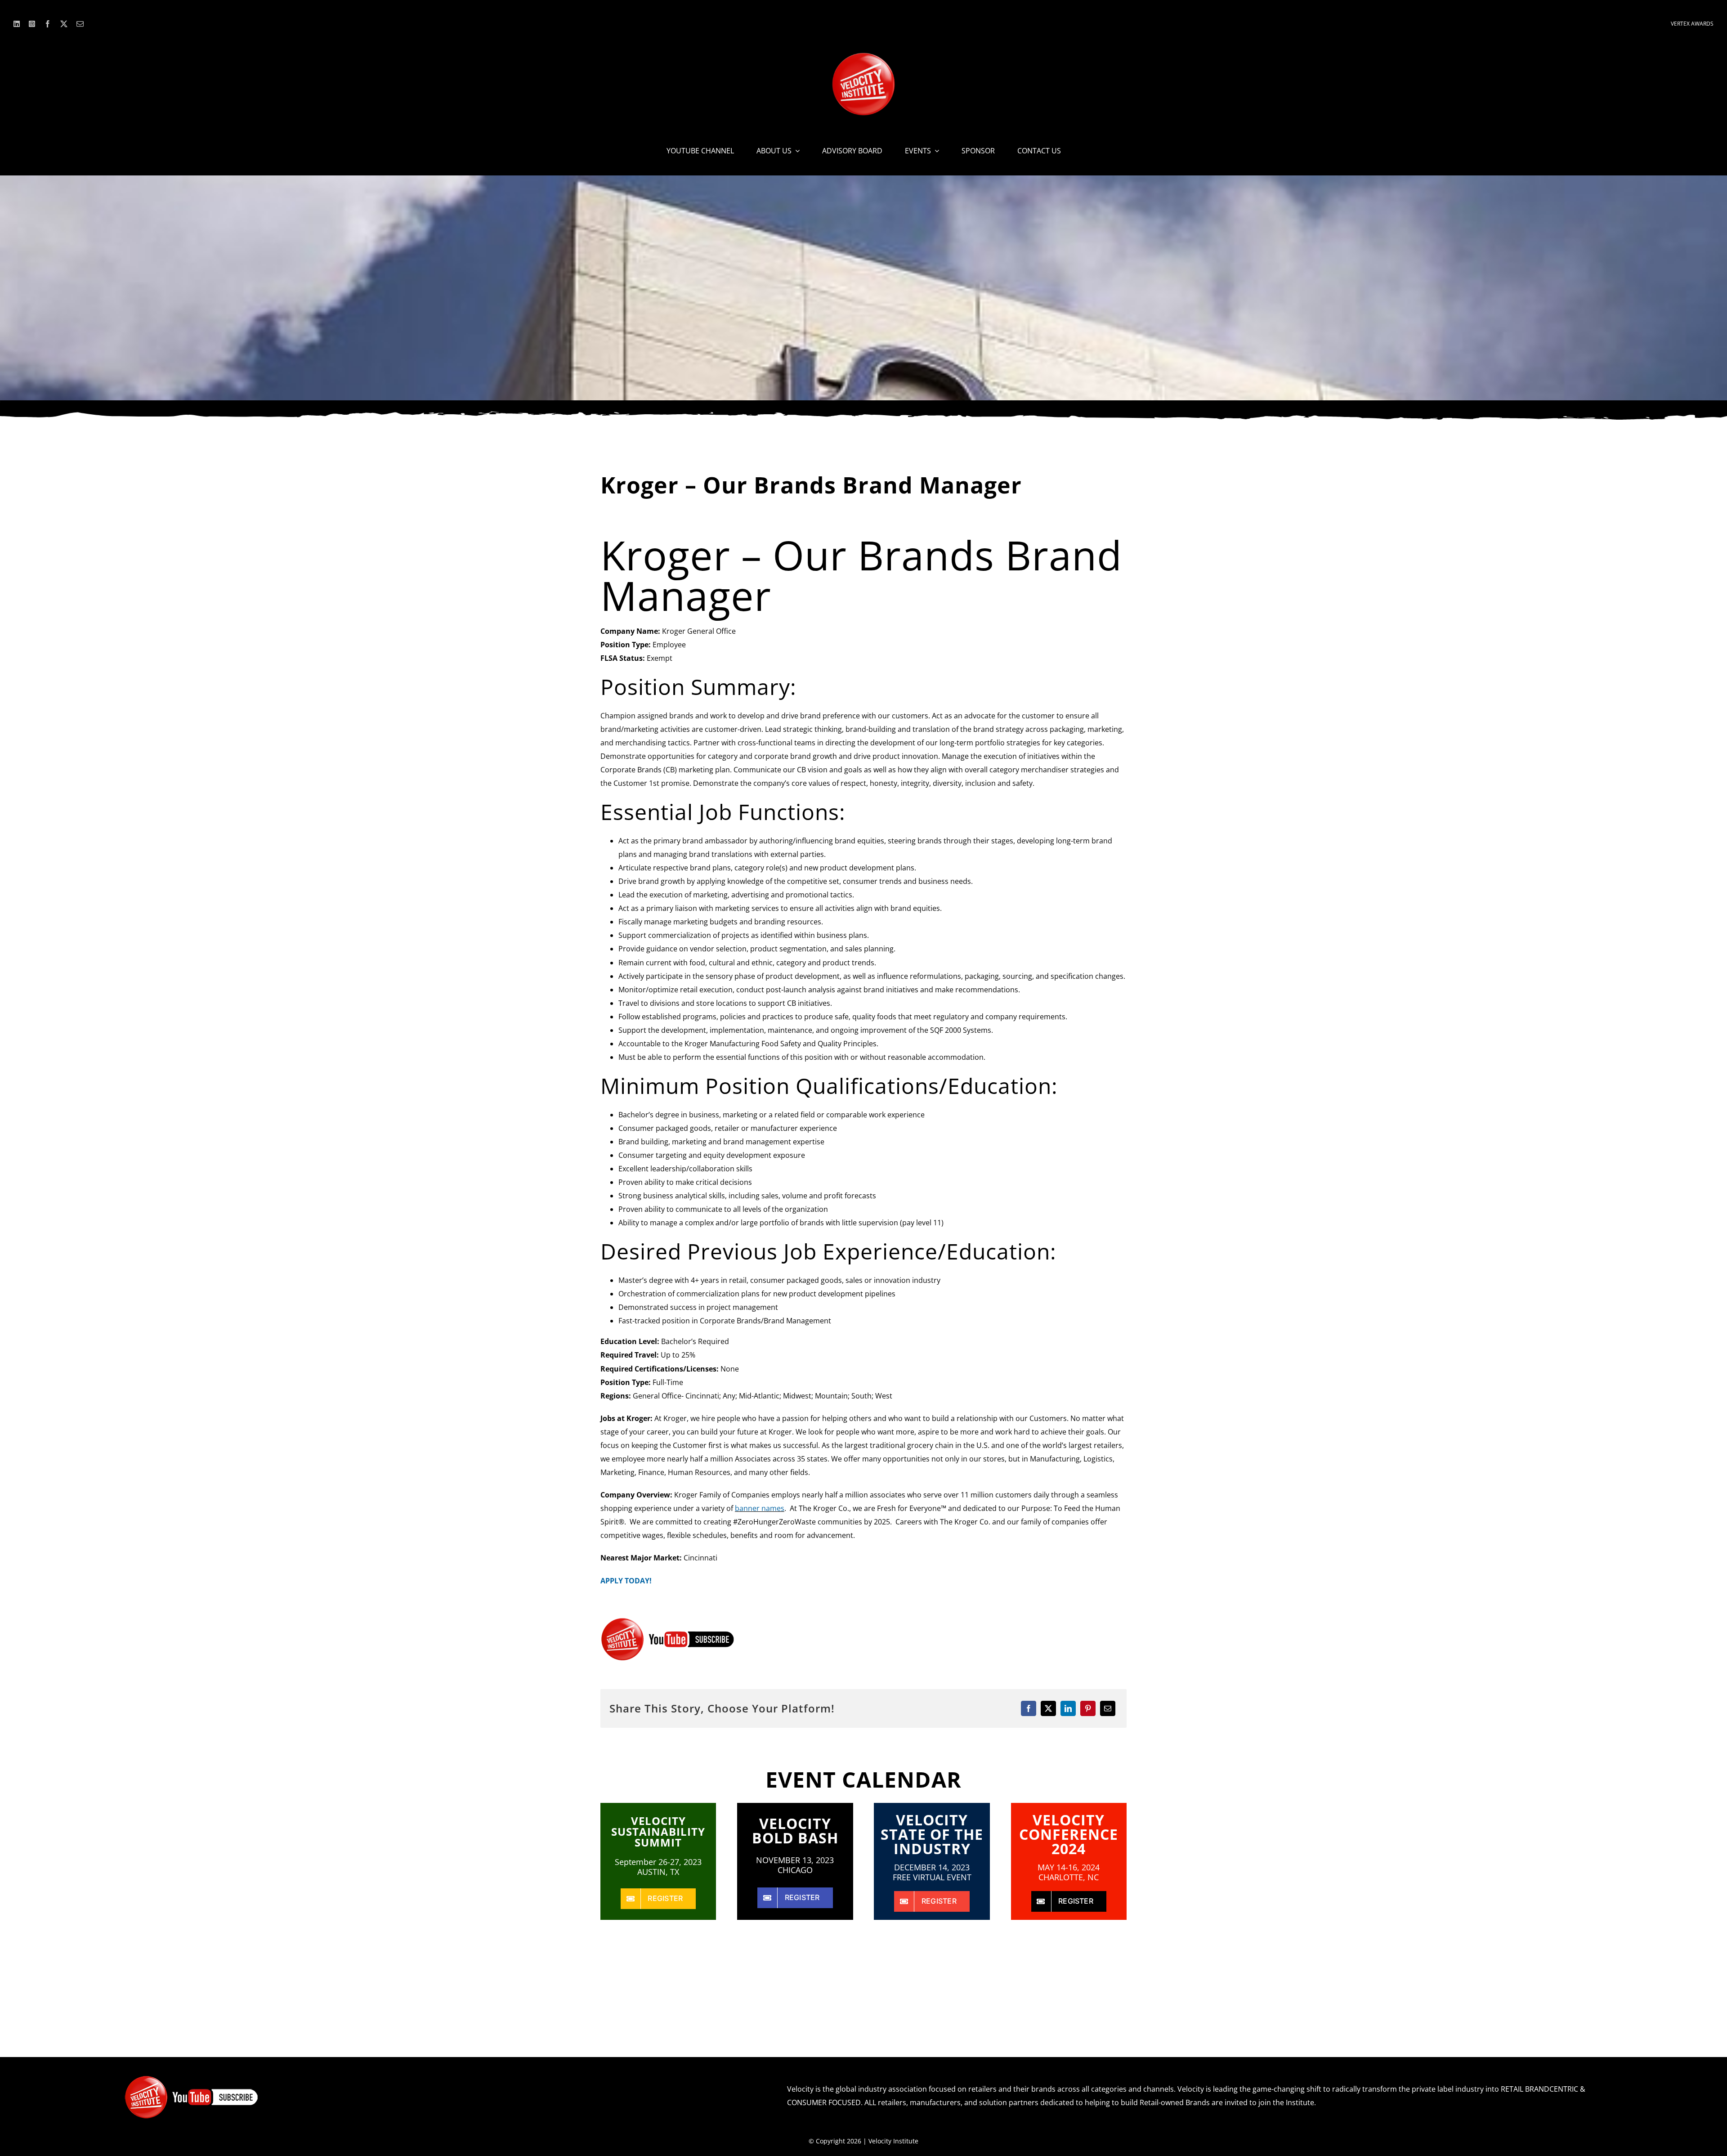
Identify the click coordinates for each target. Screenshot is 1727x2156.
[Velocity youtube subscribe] (668, 1621)
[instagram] (32, 24)
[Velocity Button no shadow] (863, 56)
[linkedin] (17, 24)
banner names (760, 1508)
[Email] (1108, 1708)
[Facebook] (1029, 1708)
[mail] (80, 24)
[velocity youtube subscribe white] (192, 2079)
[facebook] (48, 24)
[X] (1048, 1708)
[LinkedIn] (1068, 1708)
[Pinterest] (1088, 1708)
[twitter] (64, 24)
